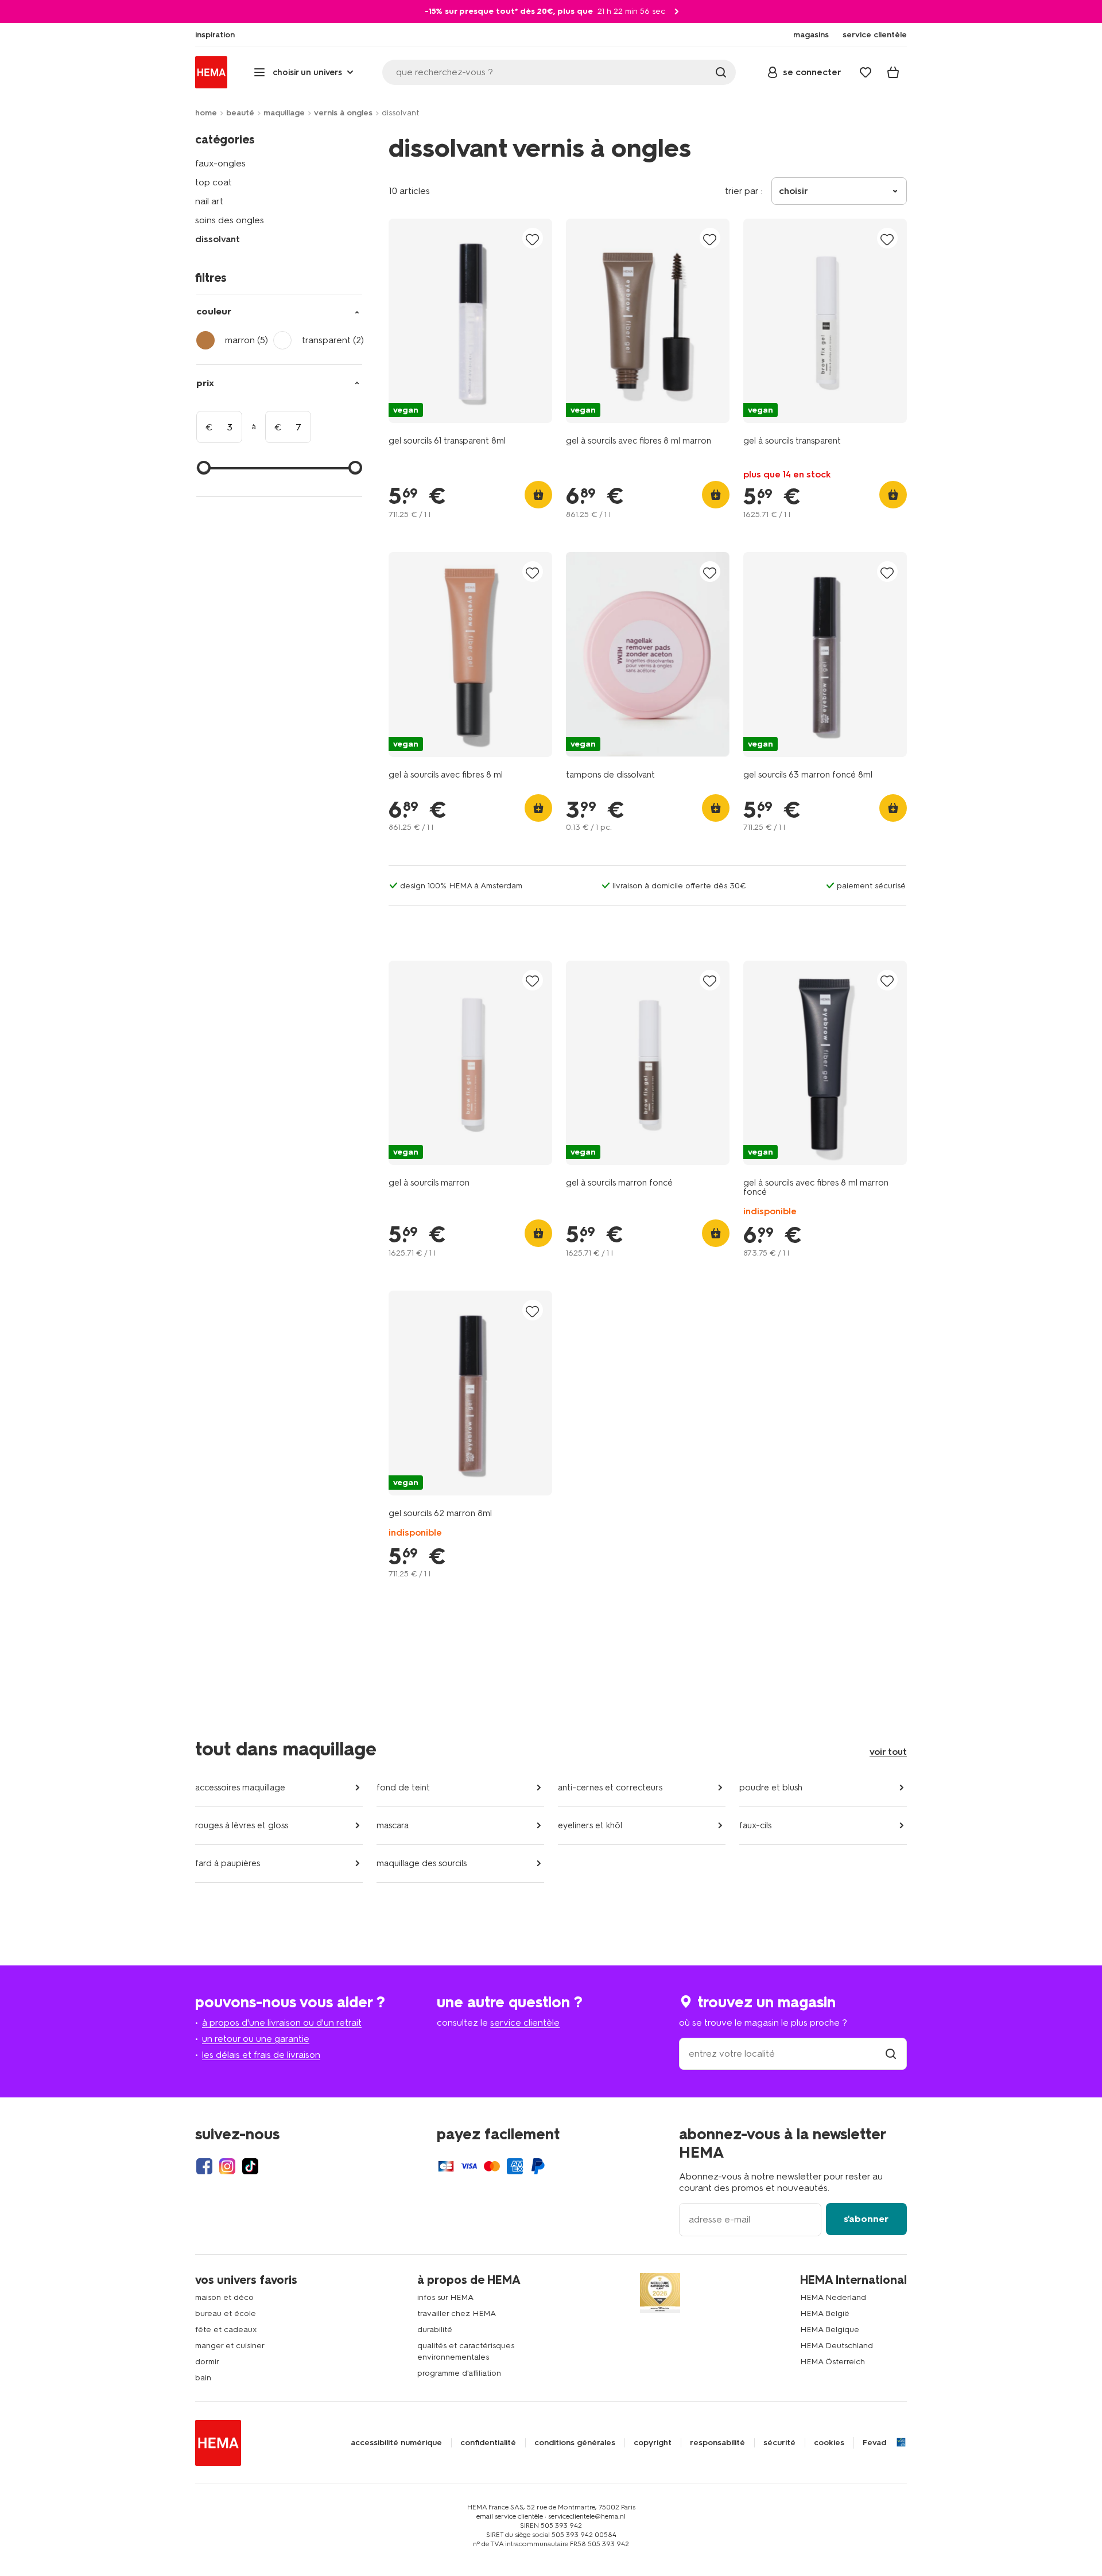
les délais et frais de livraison (261, 2055)
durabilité (435, 2330)
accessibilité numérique (396, 2443)
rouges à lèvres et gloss (242, 1825)
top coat (214, 182)
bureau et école (226, 2313)
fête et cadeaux (226, 2330)
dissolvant (218, 239)
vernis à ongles (343, 113)
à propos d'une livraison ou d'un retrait (282, 2023)
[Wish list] (866, 72)
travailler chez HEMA (457, 2313)
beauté (240, 113)
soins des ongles (230, 220)
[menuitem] (215, 35)
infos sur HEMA (445, 2297)
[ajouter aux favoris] (533, 239)
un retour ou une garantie (256, 2039)
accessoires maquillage (240, 1788)
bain (203, 2378)
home (206, 113)
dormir (207, 2362)
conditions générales (575, 2443)
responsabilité (717, 2443)
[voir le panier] (893, 72)
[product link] (470, 321)
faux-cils (755, 1825)
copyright (653, 2443)
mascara (393, 1825)
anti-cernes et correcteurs (610, 1788)
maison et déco (224, 2297)
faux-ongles (220, 163)
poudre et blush (771, 1788)
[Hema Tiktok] (250, 2166)
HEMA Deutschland (837, 2346)
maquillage (284, 113)
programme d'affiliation (459, 2373)
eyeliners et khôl (590, 1825)
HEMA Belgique (830, 2330)
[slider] (204, 468)
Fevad (874, 2443)
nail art (209, 201)
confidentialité (488, 2443)
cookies (829, 2443)
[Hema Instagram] (227, 2166)
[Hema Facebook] (204, 2166)
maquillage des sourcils (422, 1863)
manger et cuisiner (230, 2346)
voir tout (888, 1752)
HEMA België (825, 2313)
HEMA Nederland (833, 2297)
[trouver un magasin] (891, 2054)
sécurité (779, 2443)
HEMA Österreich (833, 2362)
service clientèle (525, 2023)
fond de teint (403, 1788)
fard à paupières (228, 1863)
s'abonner (866, 2219)
